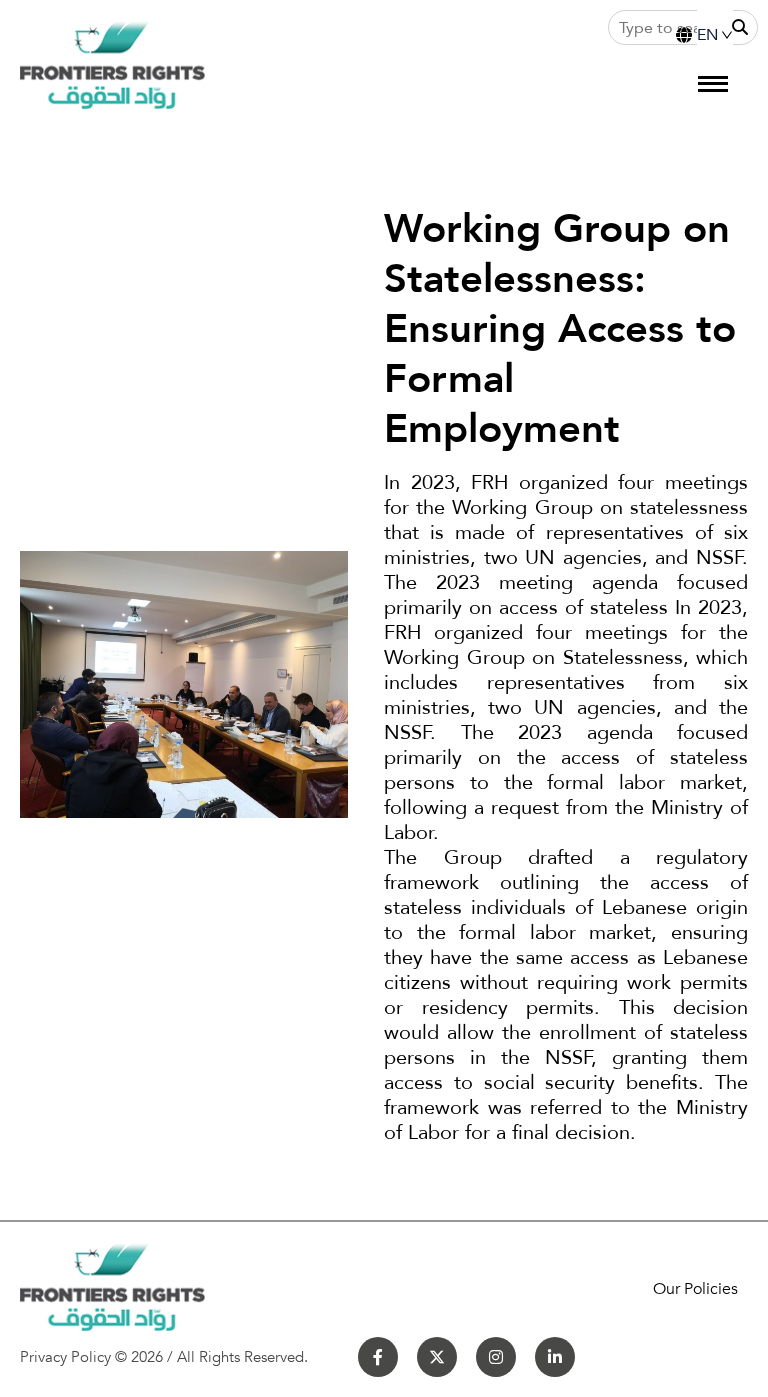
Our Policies (695, 1289)
